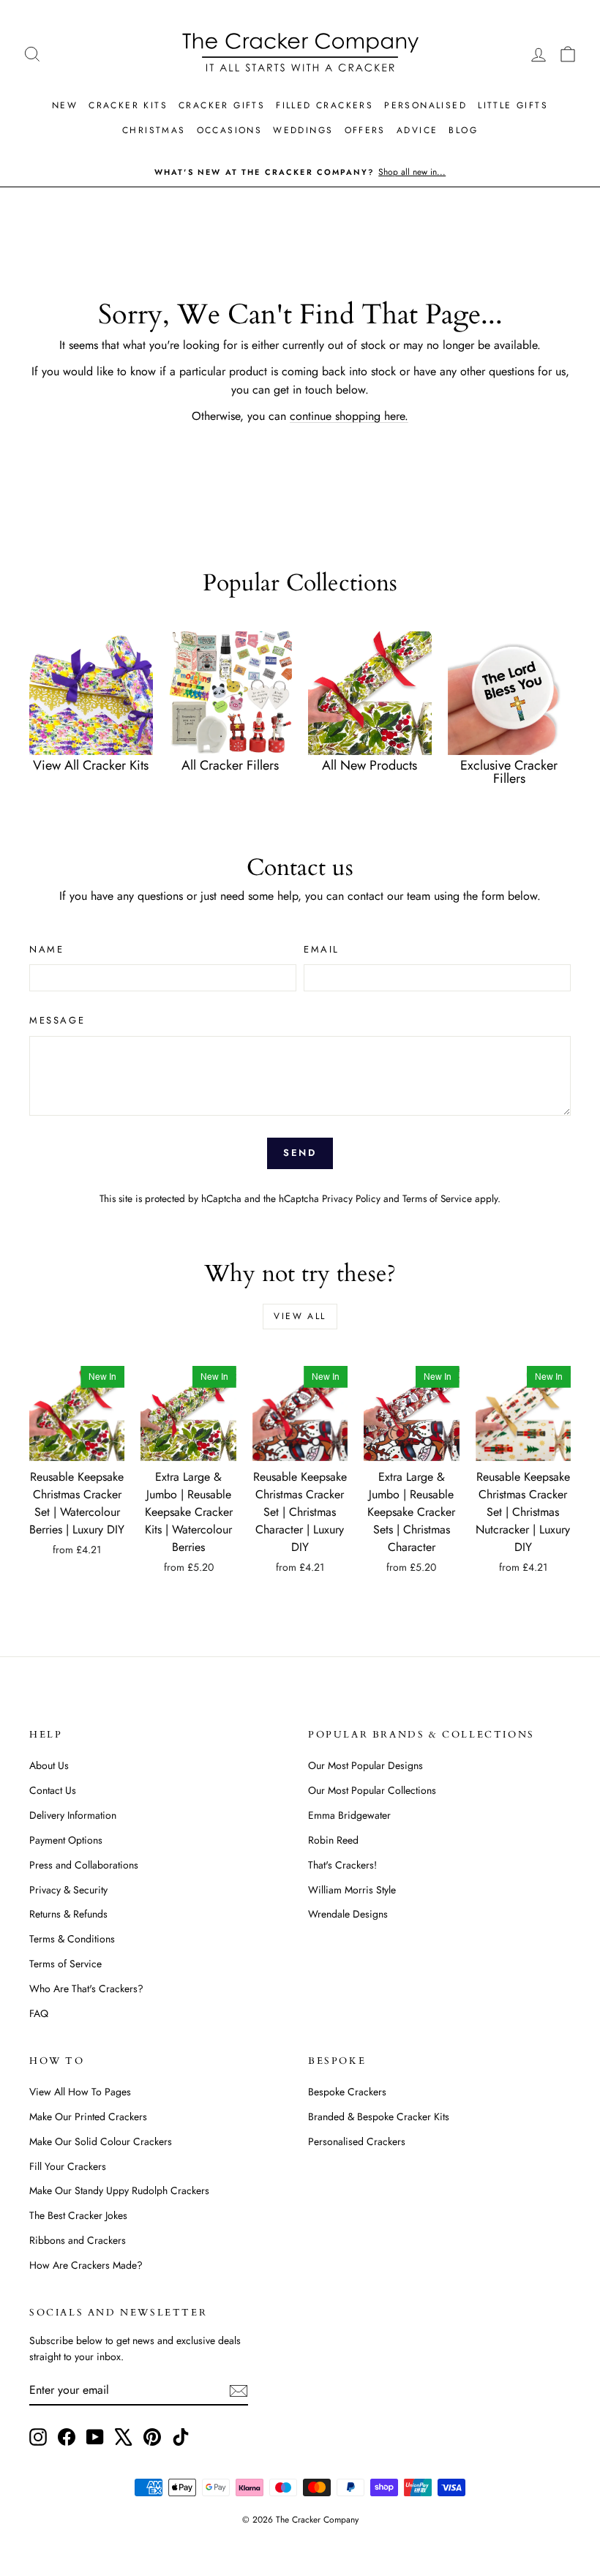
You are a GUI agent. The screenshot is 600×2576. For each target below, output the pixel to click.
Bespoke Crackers (347, 2092)
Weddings (303, 130)
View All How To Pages (80, 2092)
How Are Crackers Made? (86, 2265)
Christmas (154, 130)
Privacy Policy (351, 1198)
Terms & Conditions (72, 1939)
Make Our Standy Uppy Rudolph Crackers (119, 2190)
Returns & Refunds (68, 1914)
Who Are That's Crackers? (86, 1989)
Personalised (425, 105)
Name (46, 949)
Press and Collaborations (84, 1865)
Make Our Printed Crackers (88, 2117)
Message (57, 1020)
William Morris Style (352, 1890)
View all (300, 1316)
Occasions (230, 130)
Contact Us (53, 1790)
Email (322, 949)
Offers (365, 130)
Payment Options (66, 1840)
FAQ (39, 2013)
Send (300, 1153)
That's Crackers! (342, 1865)
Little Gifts (513, 105)
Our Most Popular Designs (365, 1765)
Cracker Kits (128, 105)
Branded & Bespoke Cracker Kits (379, 2117)
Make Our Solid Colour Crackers (101, 2141)
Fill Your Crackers (68, 2166)
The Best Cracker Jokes (78, 2215)
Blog (463, 130)
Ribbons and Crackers (78, 2240)
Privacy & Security (68, 1890)
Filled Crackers (325, 105)
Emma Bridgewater (349, 1815)
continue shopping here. (349, 416)
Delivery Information (73, 1815)
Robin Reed (333, 1840)
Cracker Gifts (222, 105)
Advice (417, 130)
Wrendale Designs (348, 1914)
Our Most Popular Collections (372, 1790)
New (65, 105)
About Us (49, 1765)
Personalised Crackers (357, 2141)
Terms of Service (437, 1198)
